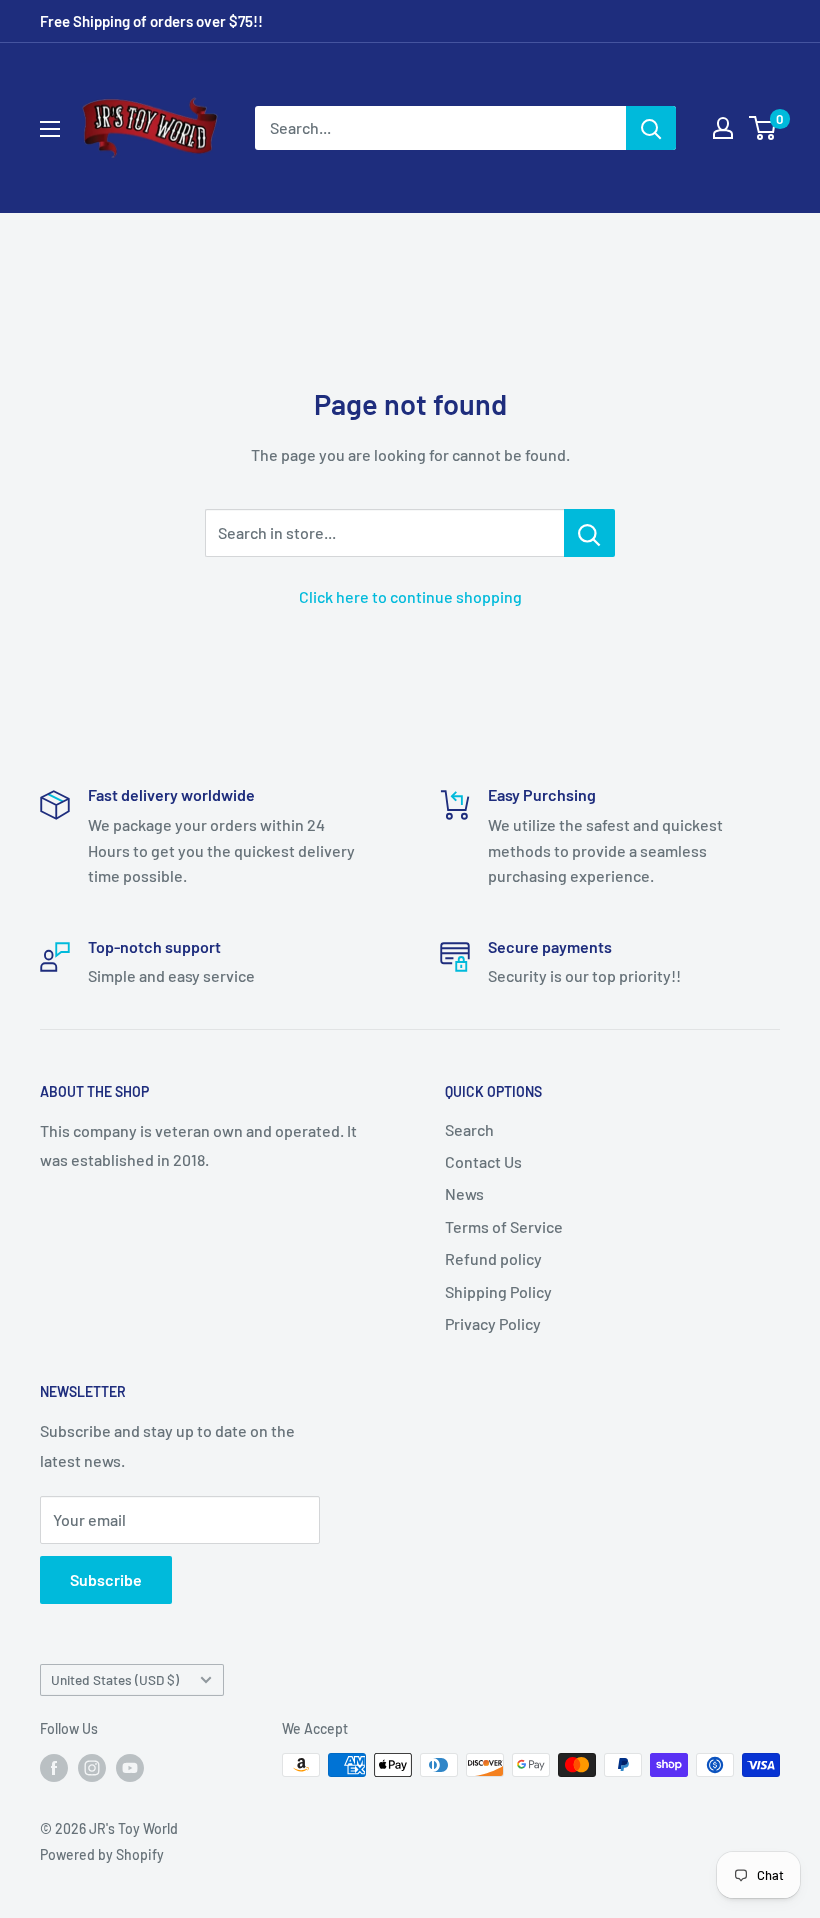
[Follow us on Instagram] (92, 1767)
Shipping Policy (498, 1291)
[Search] (651, 128)
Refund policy (493, 1258)
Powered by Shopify (102, 1854)
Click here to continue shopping (410, 596)
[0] (763, 128)
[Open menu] (50, 129)
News (464, 1193)
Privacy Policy (493, 1323)
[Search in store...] (589, 533)
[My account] (723, 128)
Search (469, 1129)
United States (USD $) (115, 1679)
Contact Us (483, 1161)
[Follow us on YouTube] (130, 1767)
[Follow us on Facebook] (54, 1767)
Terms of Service (504, 1226)
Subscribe (106, 1579)
